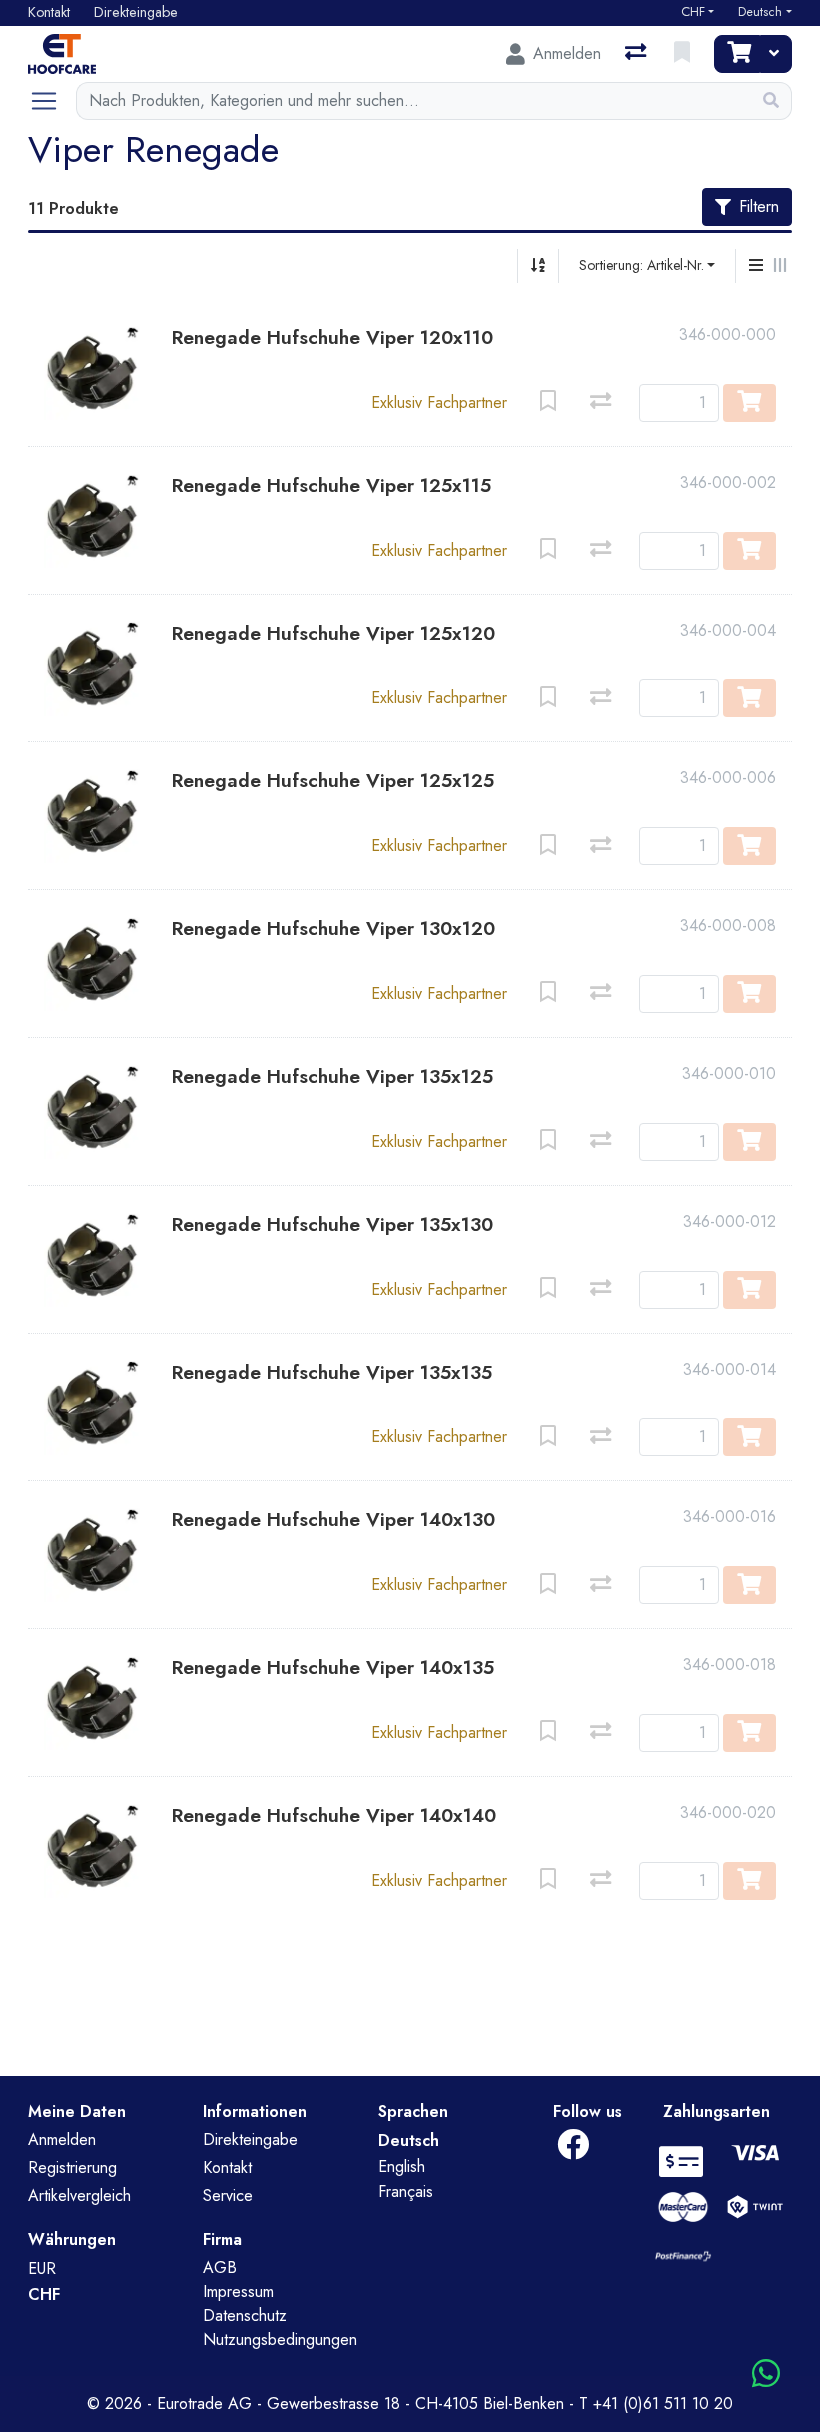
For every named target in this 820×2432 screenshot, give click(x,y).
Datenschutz (245, 2315)
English (401, 2166)
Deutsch (760, 12)
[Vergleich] (637, 54)
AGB (220, 2267)
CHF (693, 12)
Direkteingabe (250, 2139)
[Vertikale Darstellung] (756, 266)
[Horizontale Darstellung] (780, 266)
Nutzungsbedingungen (280, 2339)
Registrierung (72, 2167)
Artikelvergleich (79, 2195)
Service (228, 2195)
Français (405, 2191)
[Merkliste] (684, 54)
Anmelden (62, 2139)
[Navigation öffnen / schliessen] (52, 101)
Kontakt (227, 2167)
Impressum (238, 2291)
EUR (42, 2268)
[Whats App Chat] (766, 2374)
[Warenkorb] (737, 54)
